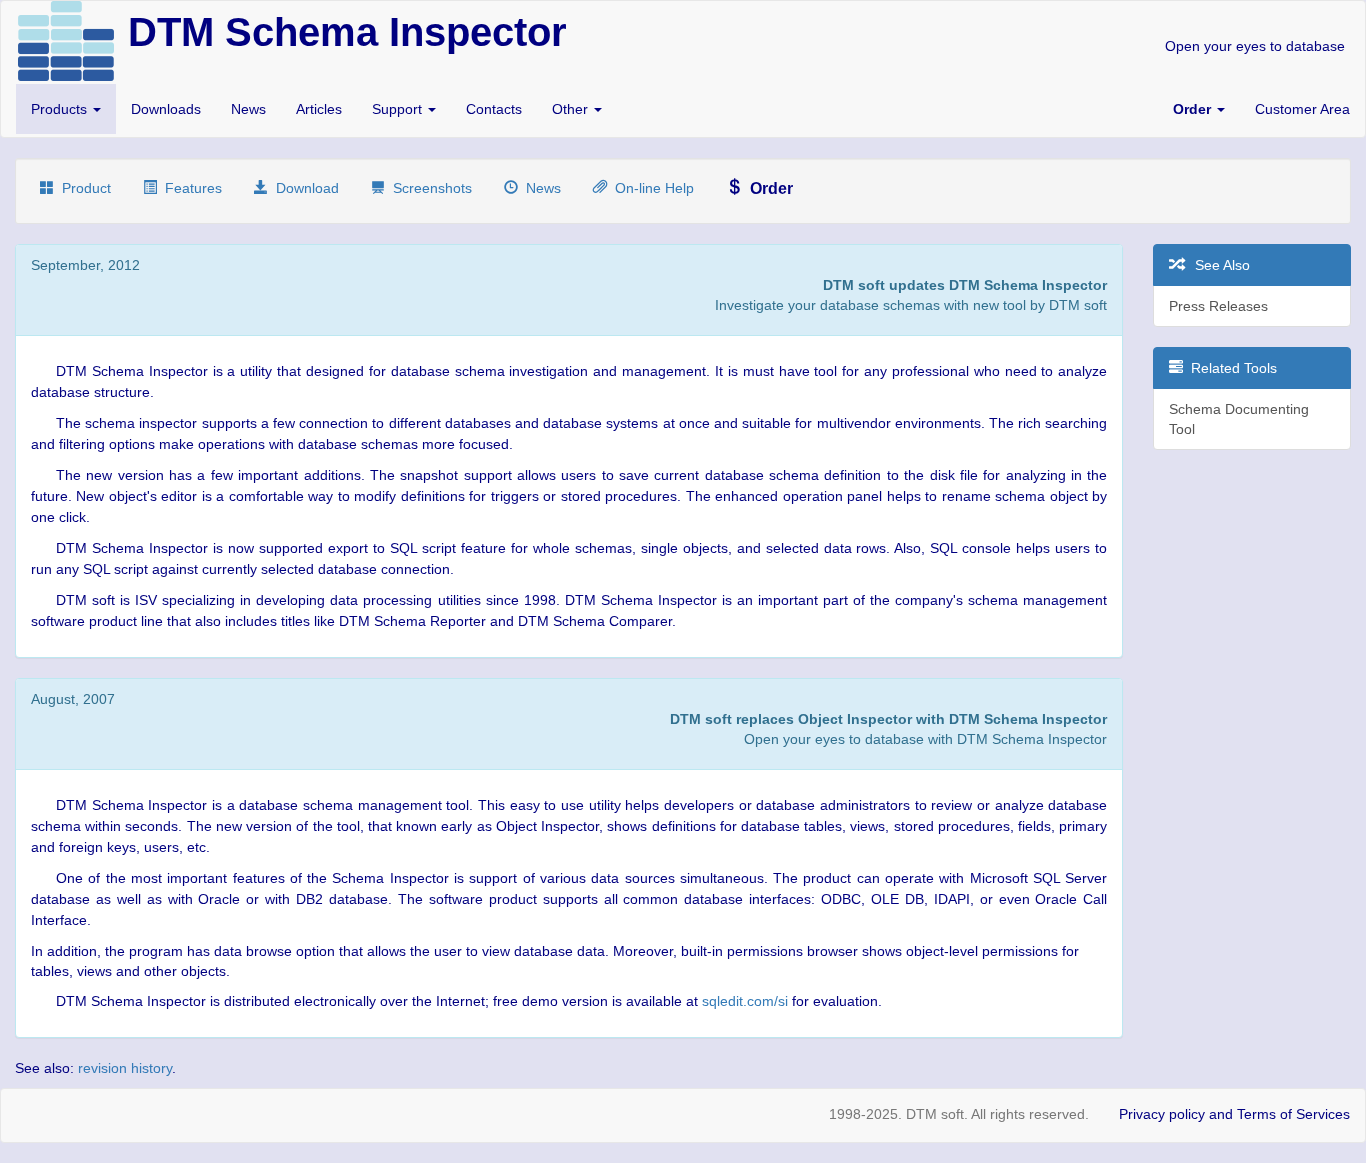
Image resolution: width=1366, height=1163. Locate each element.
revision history (125, 1068)
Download (303, 188)
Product (82, 188)
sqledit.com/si (745, 1001)
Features (189, 188)
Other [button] (572, 109)
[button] (1199, 109)
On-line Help (650, 188)
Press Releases (1218, 306)
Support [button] (399, 109)
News (248, 109)
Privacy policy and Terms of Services (1234, 1114)
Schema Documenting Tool (1239, 419)
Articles (319, 109)
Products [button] (61, 109)
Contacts (494, 109)
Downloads (166, 109)
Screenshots (428, 188)
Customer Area (1302, 109)
